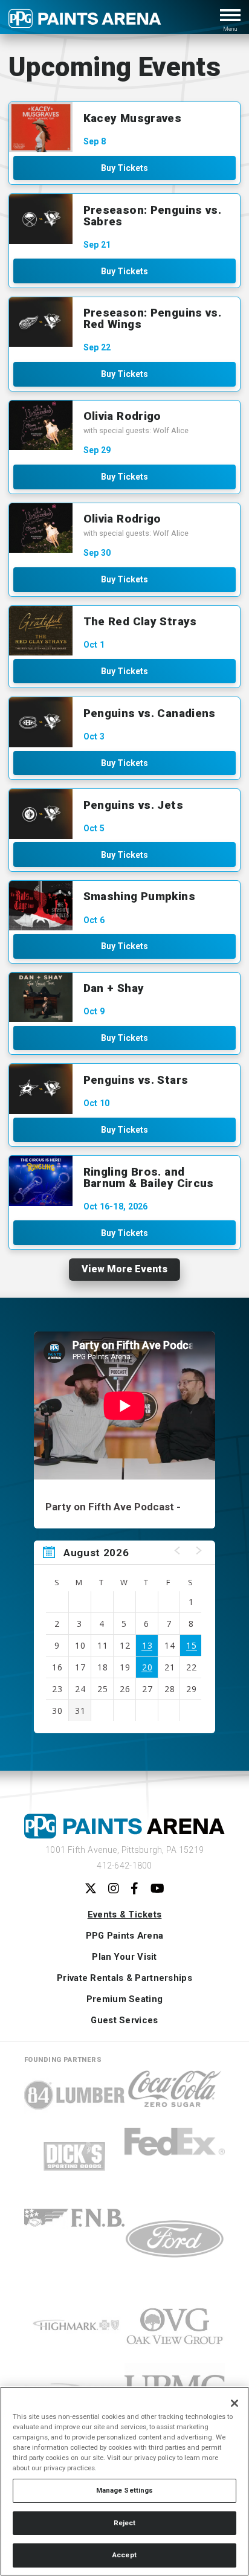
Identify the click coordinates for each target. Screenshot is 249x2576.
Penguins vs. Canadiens (150, 713)
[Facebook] (134, 1889)
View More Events (124, 1269)
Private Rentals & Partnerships (124, 1979)
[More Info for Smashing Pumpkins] (41, 906)
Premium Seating (124, 2000)
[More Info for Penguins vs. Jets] (41, 814)
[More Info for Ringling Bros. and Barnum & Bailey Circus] (41, 1181)
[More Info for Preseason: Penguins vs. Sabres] (41, 219)
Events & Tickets (125, 1915)
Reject (125, 2523)
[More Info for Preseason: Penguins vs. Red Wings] (41, 322)
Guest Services (124, 2021)
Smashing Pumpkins (139, 896)
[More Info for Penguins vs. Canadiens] (41, 722)
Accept (124, 2555)
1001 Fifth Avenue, (125, 1850)
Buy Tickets (124, 168)
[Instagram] (114, 1889)
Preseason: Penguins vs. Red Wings (153, 318)
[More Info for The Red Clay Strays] (41, 631)
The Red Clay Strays (140, 621)
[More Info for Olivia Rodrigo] (41, 426)
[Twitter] (91, 1889)
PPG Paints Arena (125, 1936)
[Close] (234, 2403)
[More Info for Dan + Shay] (41, 998)
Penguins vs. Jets (133, 805)
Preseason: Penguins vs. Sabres (153, 216)
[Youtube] (157, 1889)
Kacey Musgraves (133, 118)
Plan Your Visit (124, 1957)
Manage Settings (125, 2490)
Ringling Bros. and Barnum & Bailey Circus (149, 1177)
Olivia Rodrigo (122, 416)
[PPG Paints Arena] (85, 23)
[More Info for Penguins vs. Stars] (41, 1089)
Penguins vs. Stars (136, 1080)
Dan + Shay (114, 988)
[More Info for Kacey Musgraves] (41, 127)
